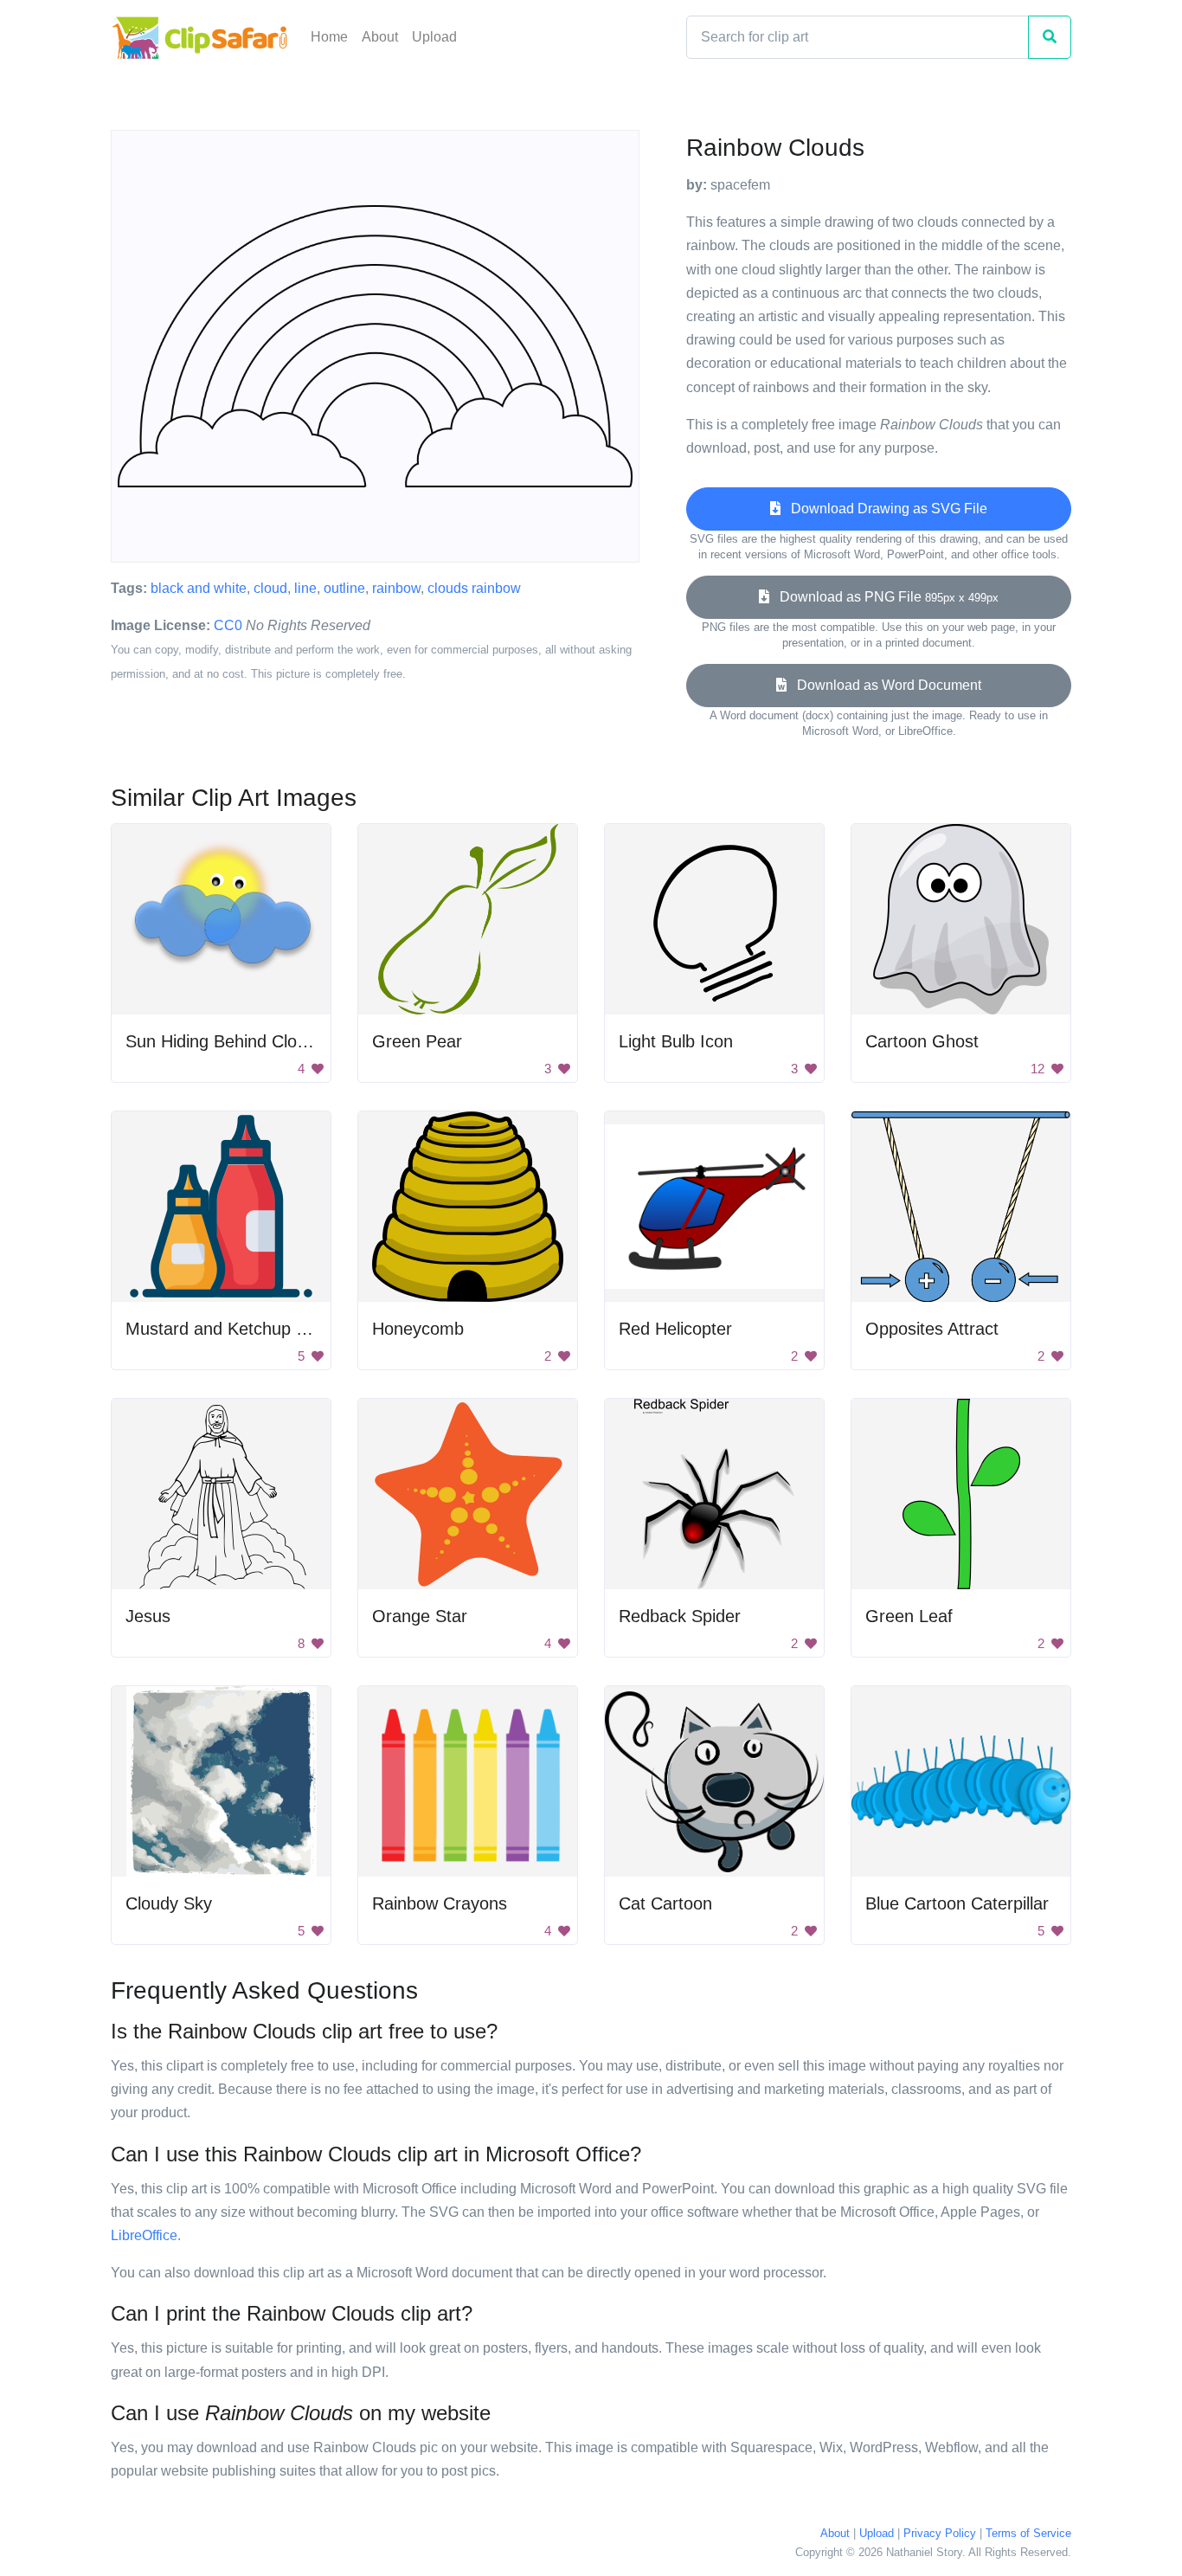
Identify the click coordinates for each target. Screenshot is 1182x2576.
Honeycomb (418, 1329)
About (380, 37)
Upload (434, 37)
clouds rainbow (474, 588)
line (305, 588)
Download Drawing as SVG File (884, 509)
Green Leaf (909, 1616)
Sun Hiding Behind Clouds (225, 1041)
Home (329, 37)
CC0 (228, 625)
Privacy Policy (940, 2533)
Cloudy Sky (169, 1903)
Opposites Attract (932, 1329)
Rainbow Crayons (440, 1903)
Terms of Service (1028, 2533)
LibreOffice (144, 2235)
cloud (270, 588)
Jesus (148, 1616)
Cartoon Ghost (922, 1041)
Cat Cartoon (665, 1903)
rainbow (396, 588)
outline (344, 588)
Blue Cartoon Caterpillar (957, 1903)
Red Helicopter (675, 1329)
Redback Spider (680, 1616)
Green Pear (417, 1041)
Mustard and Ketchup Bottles (237, 1329)
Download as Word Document (884, 685)
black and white (199, 588)
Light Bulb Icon (676, 1041)
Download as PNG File (884, 597)
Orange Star (420, 1616)
